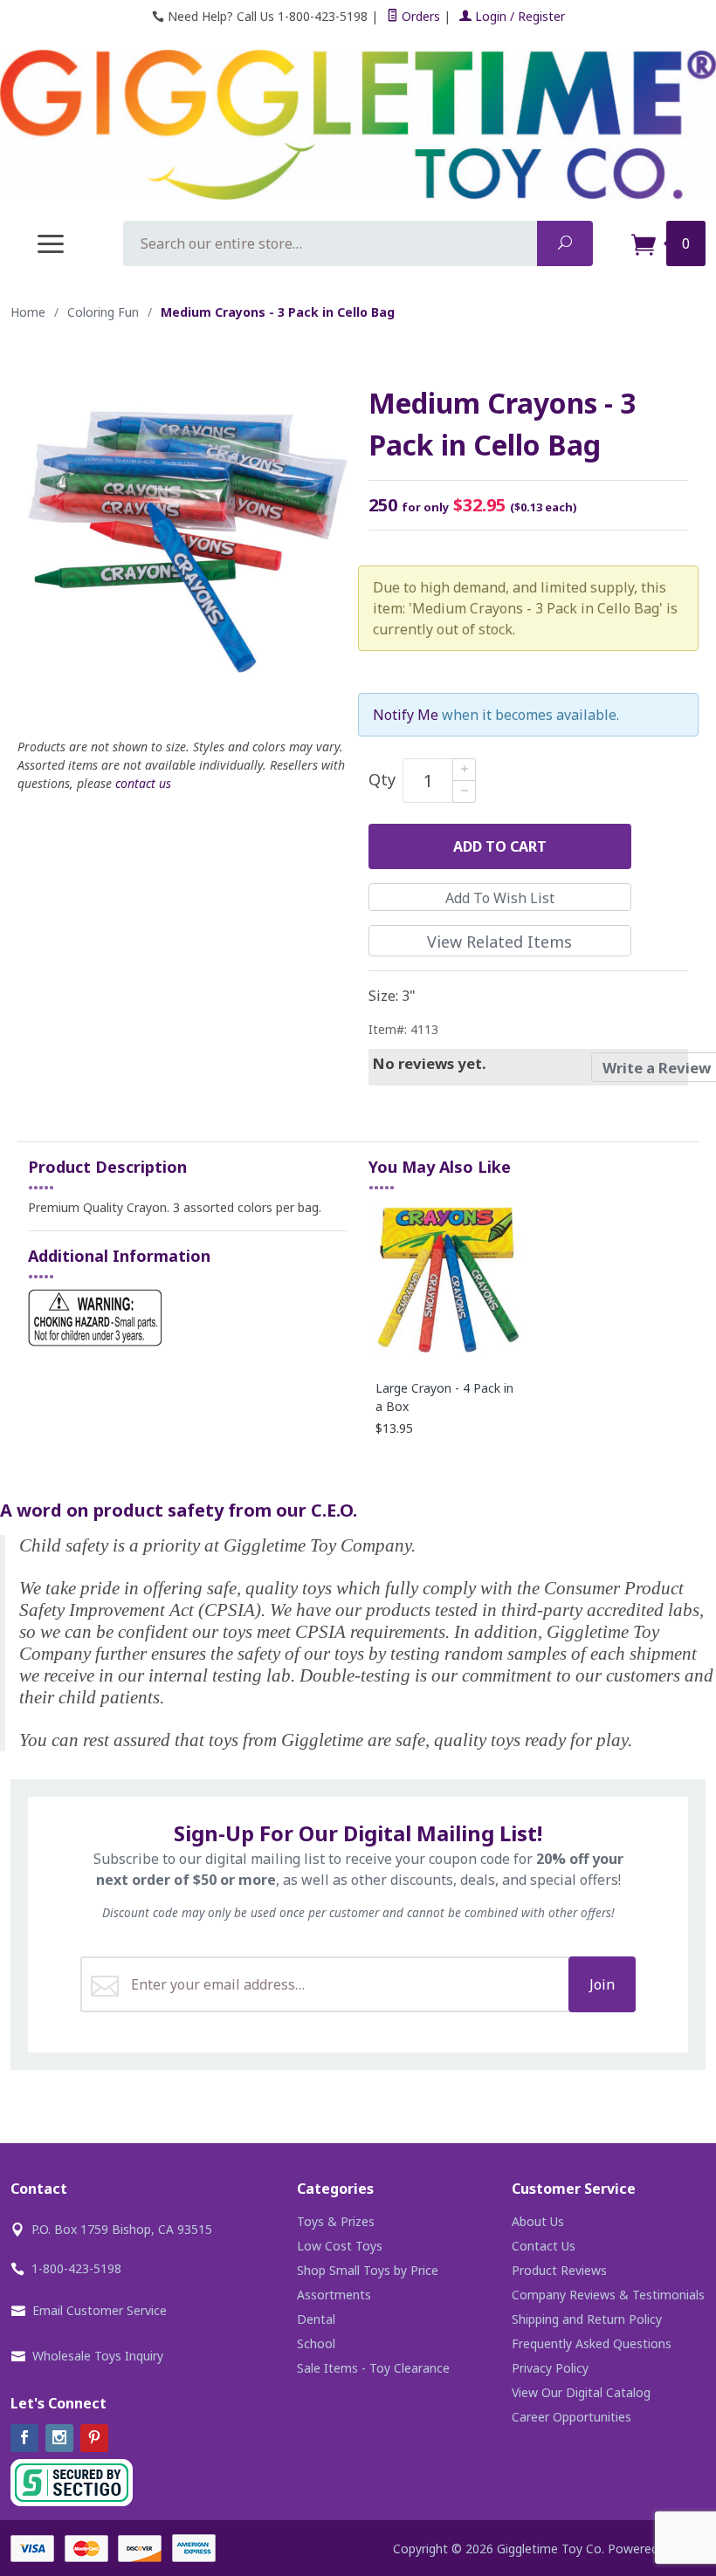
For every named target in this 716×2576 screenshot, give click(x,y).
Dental (316, 2319)
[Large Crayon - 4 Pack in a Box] (448, 1351)
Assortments (334, 2295)
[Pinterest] (94, 2438)
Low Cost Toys (340, 2246)
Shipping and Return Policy (587, 2319)
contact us (143, 783)
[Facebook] (24, 2438)
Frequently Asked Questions (592, 2343)
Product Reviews (559, 2270)
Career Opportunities (571, 2417)
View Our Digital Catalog (581, 2392)
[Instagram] (59, 2438)
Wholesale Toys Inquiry (98, 2356)
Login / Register (518, 16)
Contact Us (544, 2246)
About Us (538, 2221)
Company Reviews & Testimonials (608, 2295)
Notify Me (406, 715)
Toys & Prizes (336, 2221)
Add (500, 846)
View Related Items (499, 942)
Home (28, 312)
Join (602, 1984)
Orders (419, 16)
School (316, 2343)
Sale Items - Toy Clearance (373, 2368)
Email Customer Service (100, 2310)
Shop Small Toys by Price (368, 2270)
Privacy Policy (550, 2368)
